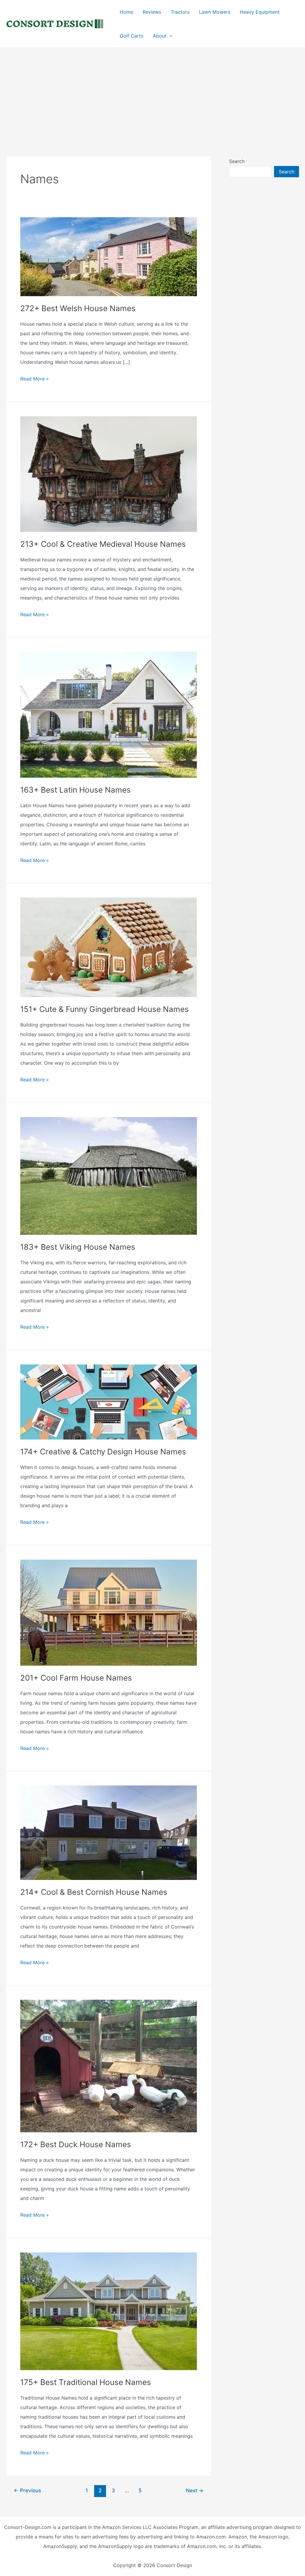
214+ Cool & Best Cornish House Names (94, 1892)
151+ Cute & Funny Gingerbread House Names (105, 1009)
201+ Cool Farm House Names (76, 1678)
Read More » (35, 379)
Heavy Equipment (260, 12)
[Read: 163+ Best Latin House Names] (109, 714)
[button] (169, 36)
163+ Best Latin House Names (76, 790)
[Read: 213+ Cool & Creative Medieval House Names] (109, 473)
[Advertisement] (152, 93)
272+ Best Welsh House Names (78, 308)
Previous (27, 2490)
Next (195, 2490)
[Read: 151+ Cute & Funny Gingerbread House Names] (109, 947)
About (160, 36)
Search (237, 161)
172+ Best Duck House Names (76, 2144)
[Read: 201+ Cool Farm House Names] (109, 1612)
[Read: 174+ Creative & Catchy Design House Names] (109, 1402)
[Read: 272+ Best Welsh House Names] (109, 256)
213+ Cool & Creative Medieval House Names (103, 544)
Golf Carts (132, 36)
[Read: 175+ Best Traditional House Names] (109, 2311)
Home (126, 12)
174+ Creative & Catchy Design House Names (103, 1452)
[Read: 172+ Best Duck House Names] (109, 2066)
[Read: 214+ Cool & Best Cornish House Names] (109, 1832)
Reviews (152, 12)
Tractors (180, 12)
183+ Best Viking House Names (78, 1247)
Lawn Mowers (215, 12)
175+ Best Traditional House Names (86, 2382)
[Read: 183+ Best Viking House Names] (109, 1176)
